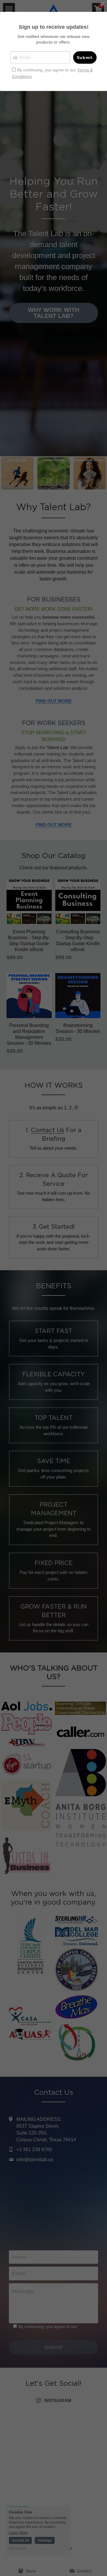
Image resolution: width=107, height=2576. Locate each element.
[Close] (103, 4)
